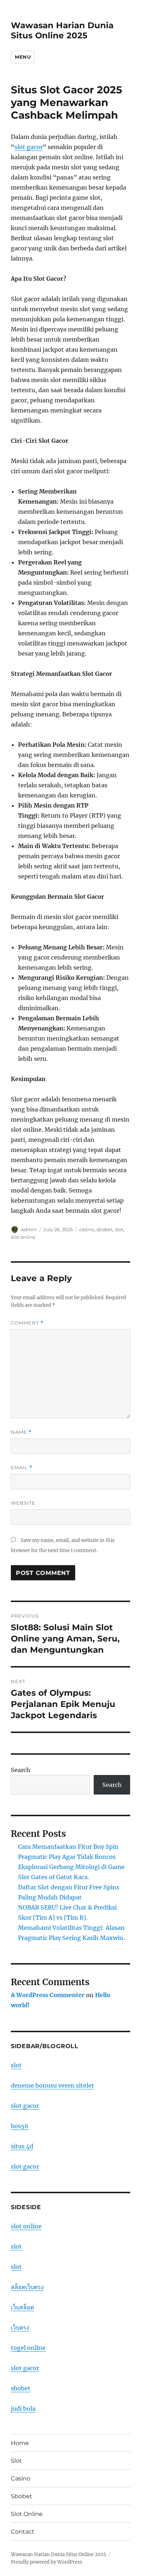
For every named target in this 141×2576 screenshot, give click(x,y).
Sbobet (22, 2496)
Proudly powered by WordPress (47, 2562)
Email (22, 1468)
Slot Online (27, 2514)
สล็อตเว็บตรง (27, 2287)
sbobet (105, 1229)
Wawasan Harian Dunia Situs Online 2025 (62, 30)
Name (21, 1432)
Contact (23, 2532)
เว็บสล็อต (22, 2307)
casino (87, 1229)
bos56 (20, 2126)
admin (29, 1229)
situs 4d (22, 2146)
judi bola (23, 2408)
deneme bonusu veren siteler (52, 2085)
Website (23, 1503)
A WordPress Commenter (48, 1995)
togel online (28, 2348)
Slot (16, 2461)
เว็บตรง (20, 2327)
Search (21, 1770)
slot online (23, 1237)
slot (119, 1229)
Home (20, 2443)
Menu (23, 57)
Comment (27, 1323)
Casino (21, 2478)
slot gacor (29, 147)
